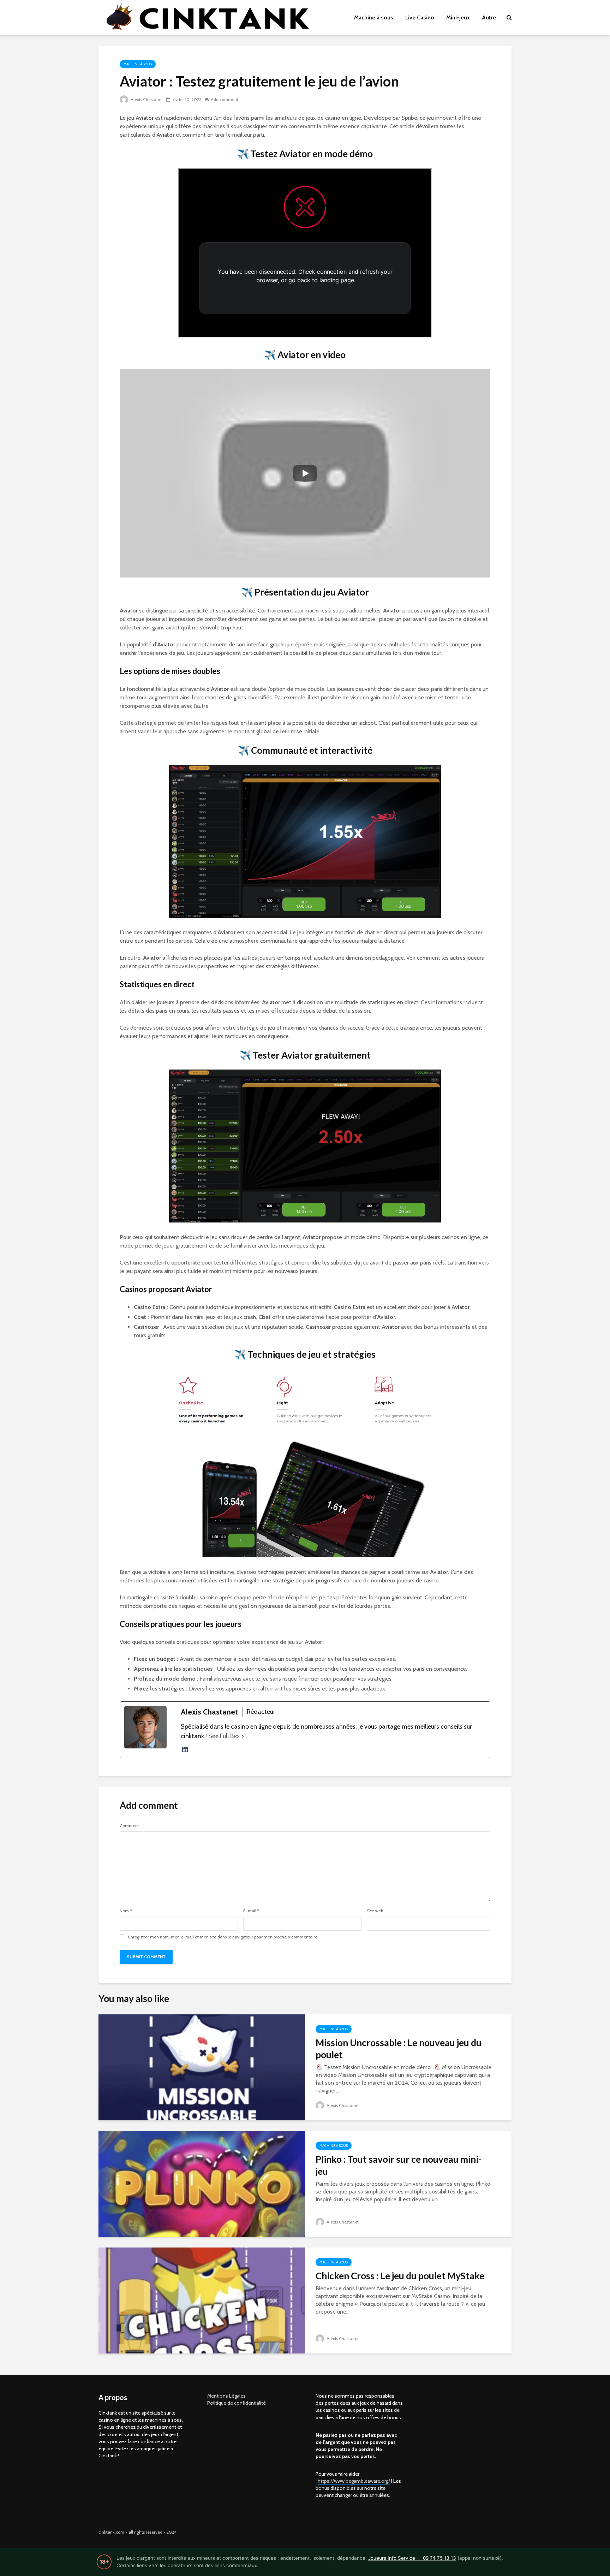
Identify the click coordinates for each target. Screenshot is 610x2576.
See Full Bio (223, 1736)
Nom (126, 1911)
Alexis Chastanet (146, 99)
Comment (129, 1826)
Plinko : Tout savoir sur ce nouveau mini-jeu (399, 2165)
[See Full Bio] (243, 1736)
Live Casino (420, 17)
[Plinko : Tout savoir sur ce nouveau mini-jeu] (202, 2183)
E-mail (251, 1911)
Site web (375, 1911)
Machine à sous (374, 17)
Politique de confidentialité (237, 2403)
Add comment (225, 99)
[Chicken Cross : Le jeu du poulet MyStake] (202, 2300)
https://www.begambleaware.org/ (354, 2481)
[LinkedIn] (185, 1749)
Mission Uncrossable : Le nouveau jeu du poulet (399, 2049)
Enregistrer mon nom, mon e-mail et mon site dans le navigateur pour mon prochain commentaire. (223, 1937)
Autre (489, 17)
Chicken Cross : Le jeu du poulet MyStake (400, 2276)
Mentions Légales (226, 2396)
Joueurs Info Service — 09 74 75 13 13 (412, 2558)
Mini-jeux (458, 17)
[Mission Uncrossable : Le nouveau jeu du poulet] (202, 2067)
